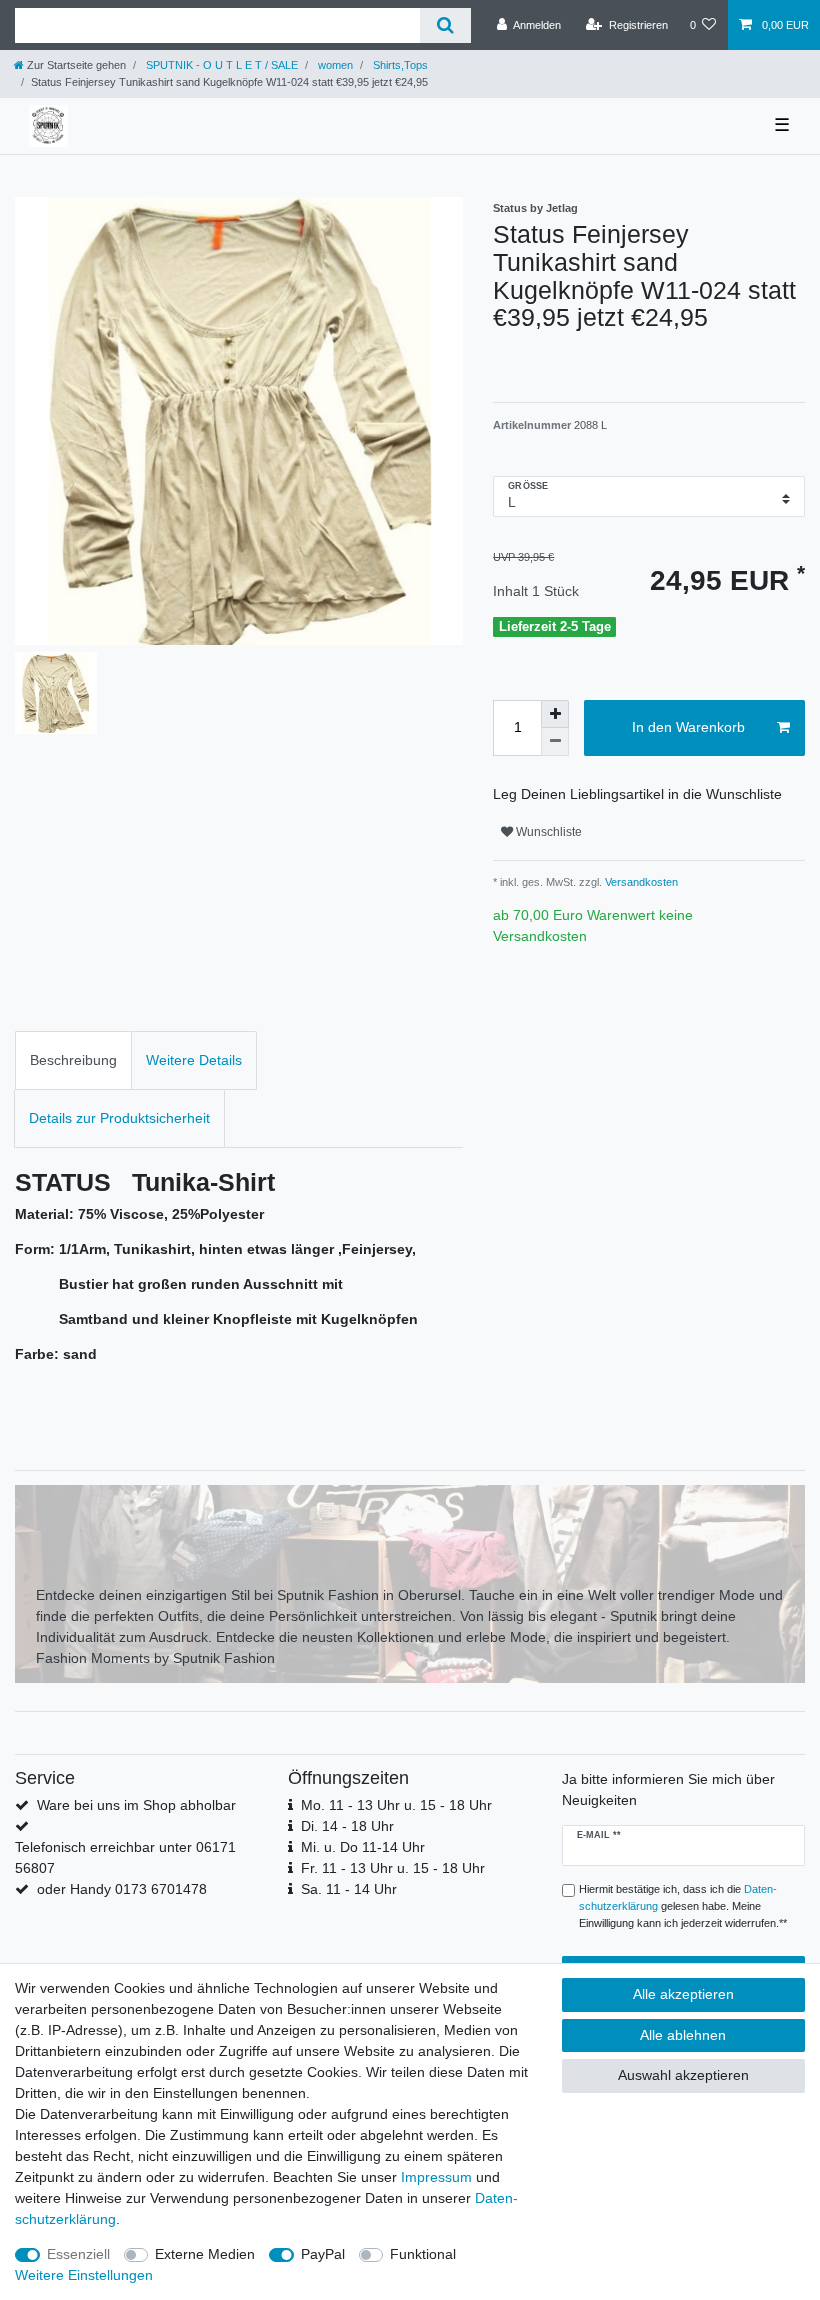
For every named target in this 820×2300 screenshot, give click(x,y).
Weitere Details (194, 1060)
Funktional (423, 2254)
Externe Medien (205, 2254)
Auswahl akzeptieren (683, 2075)
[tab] (73, 1060)
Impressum (436, 2177)
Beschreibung (73, 1060)
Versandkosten (640, 882)
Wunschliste (547, 832)
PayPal (323, 2254)
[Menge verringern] (555, 742)
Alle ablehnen (683, 2035)
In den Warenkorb (688, 727)
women (334, 65)
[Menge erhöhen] (555, 714)
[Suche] (445, 25)
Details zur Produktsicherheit (119, 1118)
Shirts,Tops (399, 65)
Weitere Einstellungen (84, 2275)
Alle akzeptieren (683, 1994)
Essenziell (78, 2254)
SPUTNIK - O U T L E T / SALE (220, 65)
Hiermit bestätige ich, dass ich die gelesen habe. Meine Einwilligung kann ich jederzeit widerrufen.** (683, 1906)
